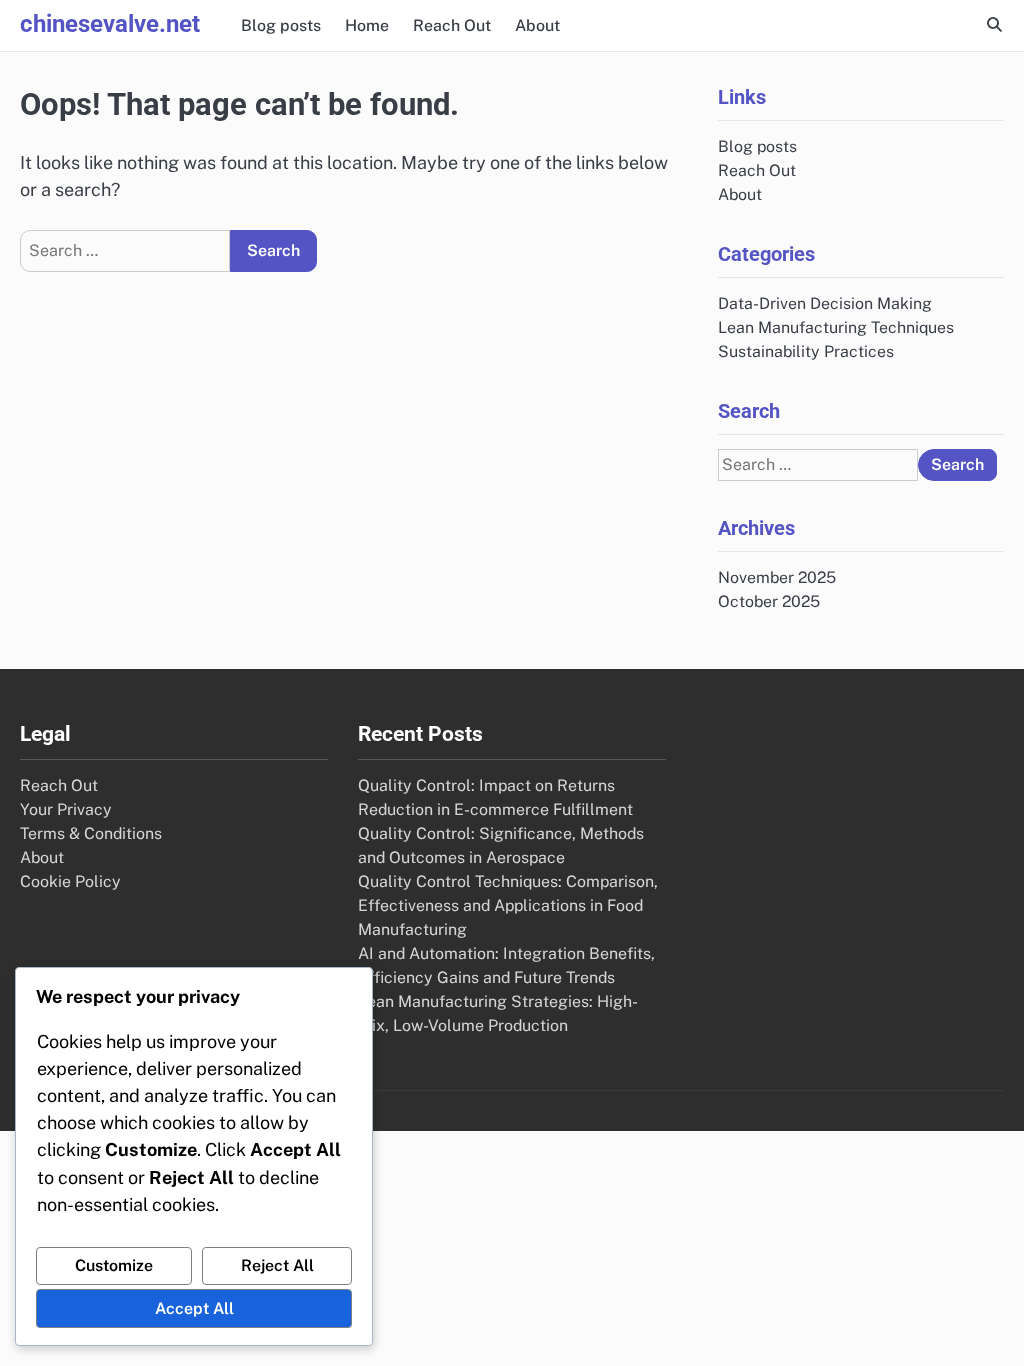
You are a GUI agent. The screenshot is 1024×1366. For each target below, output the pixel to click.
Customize (114, 1265)
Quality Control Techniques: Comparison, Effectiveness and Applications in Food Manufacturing (508, 905)
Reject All (277, 1265)
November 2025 (777, 577)
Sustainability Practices (806, 351)
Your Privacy (66, 809)
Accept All (194, 1308)
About (537, 25)
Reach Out (452, 25)
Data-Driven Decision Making (825, 303)
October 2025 (769, 601)
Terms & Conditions (91, 833)
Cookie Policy (70, 881)
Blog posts (281, 25)
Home (367, 25)
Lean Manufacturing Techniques (836, 327)
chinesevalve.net (110, 24)
